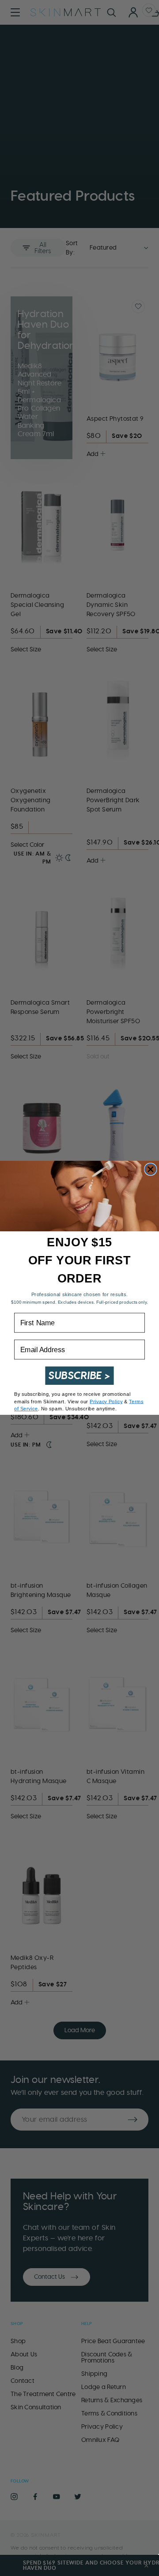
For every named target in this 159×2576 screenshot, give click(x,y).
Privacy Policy (106, 1402)
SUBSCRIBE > (79, 1376)
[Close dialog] (151, 1170)
